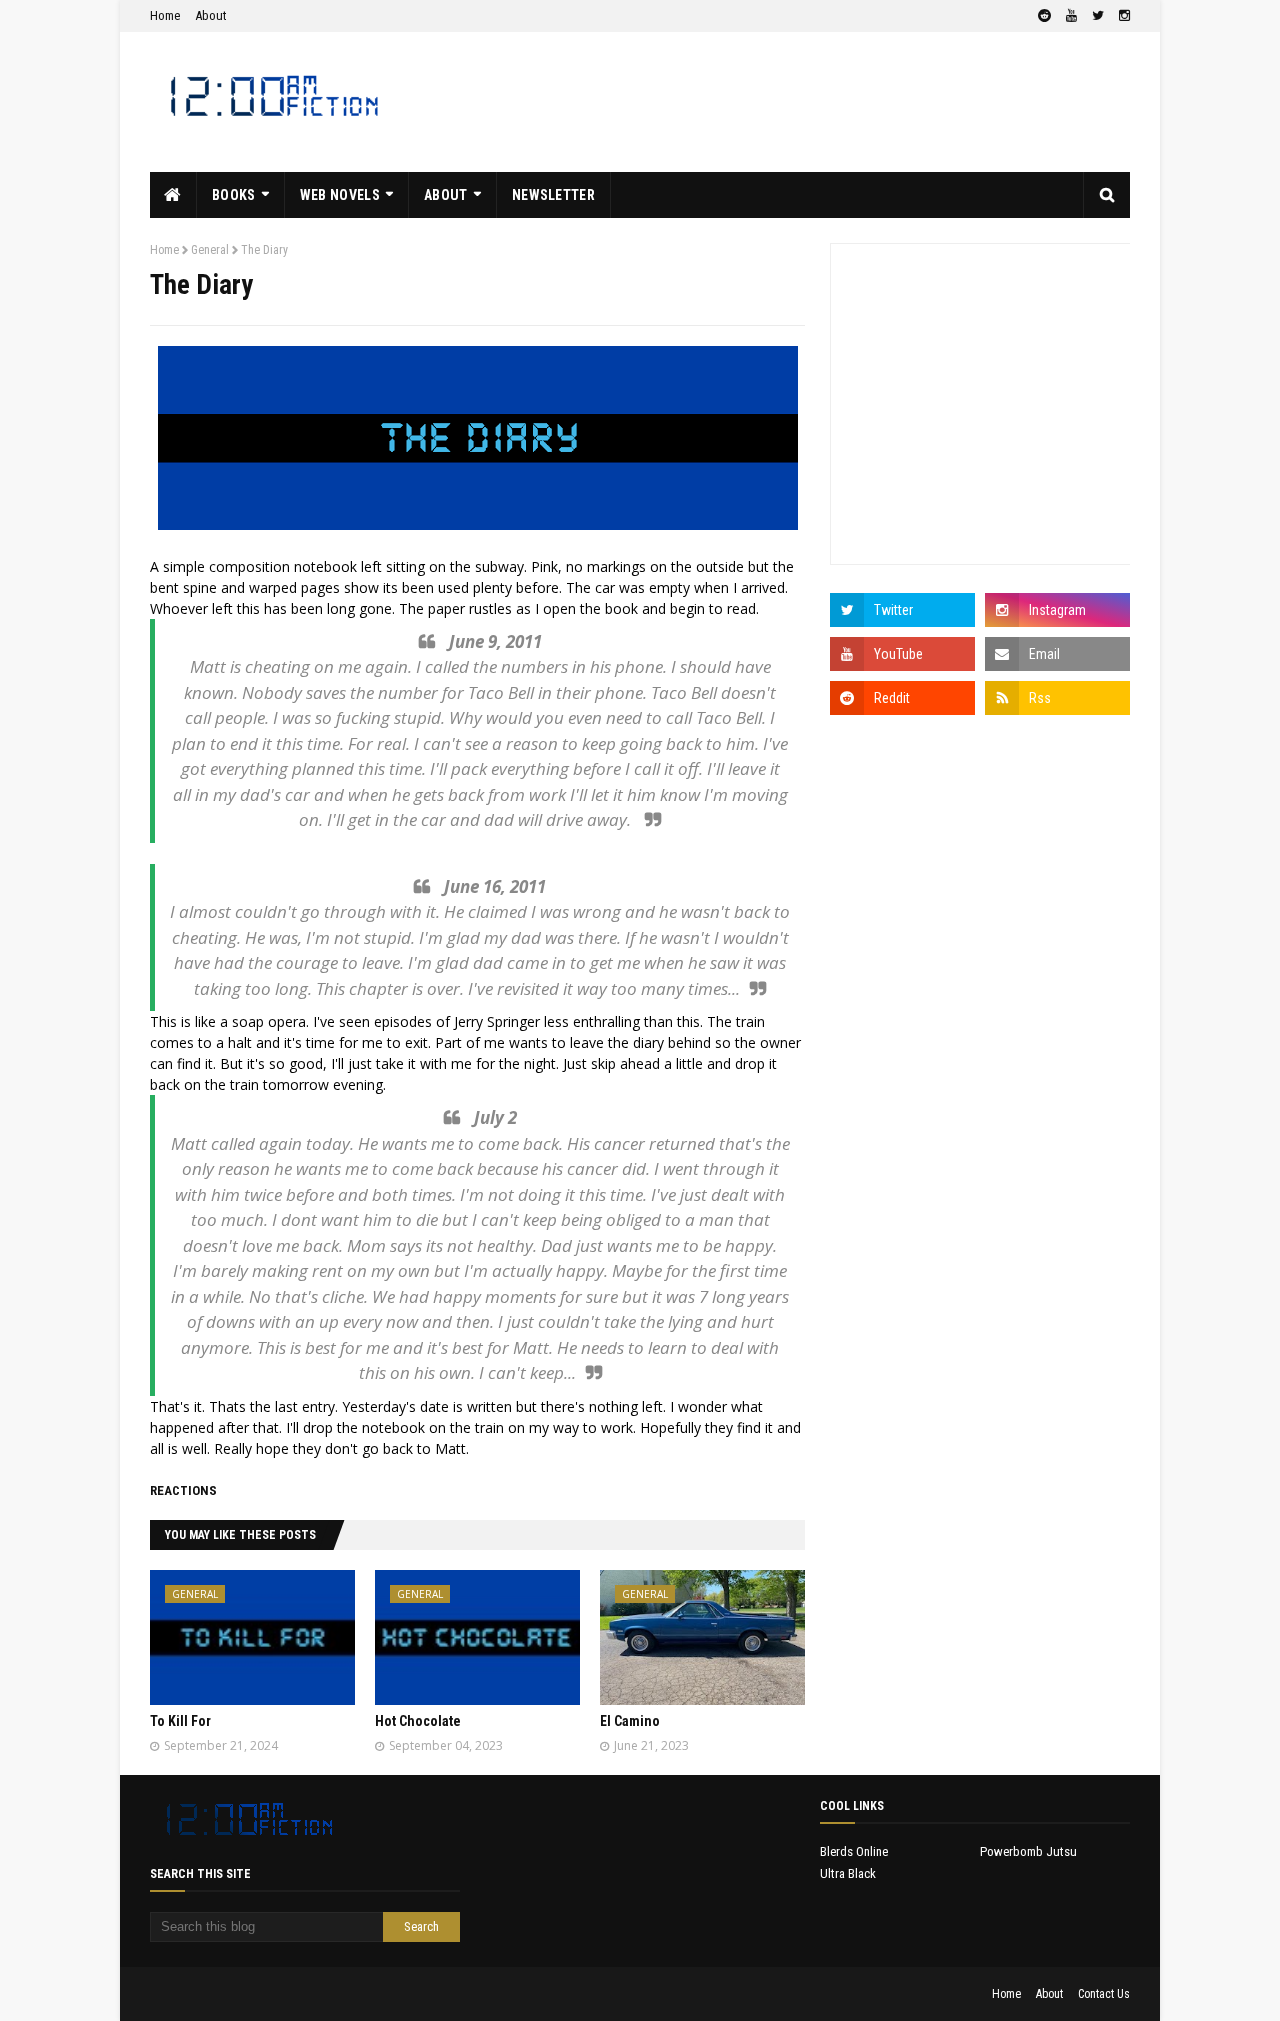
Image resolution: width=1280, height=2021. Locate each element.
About (211, 15)
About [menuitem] (446, 195)
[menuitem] (173, 195)
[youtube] (1071, 16)
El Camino (630, 1721)
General (210, 250)
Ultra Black (848, 1873)
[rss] (1057, 698)
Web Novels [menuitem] (340, 195)
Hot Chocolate (418, 1721)
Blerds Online (854, 1851)
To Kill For (180, 1721)
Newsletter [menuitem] (553, 195)
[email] (1057, 654)
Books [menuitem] (234, 195)
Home (165, 15)
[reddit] (1044, 16)
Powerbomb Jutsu (1028, 1851)
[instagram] (1122, 16)
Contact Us (1104, 1994)
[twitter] (1098, 16)
